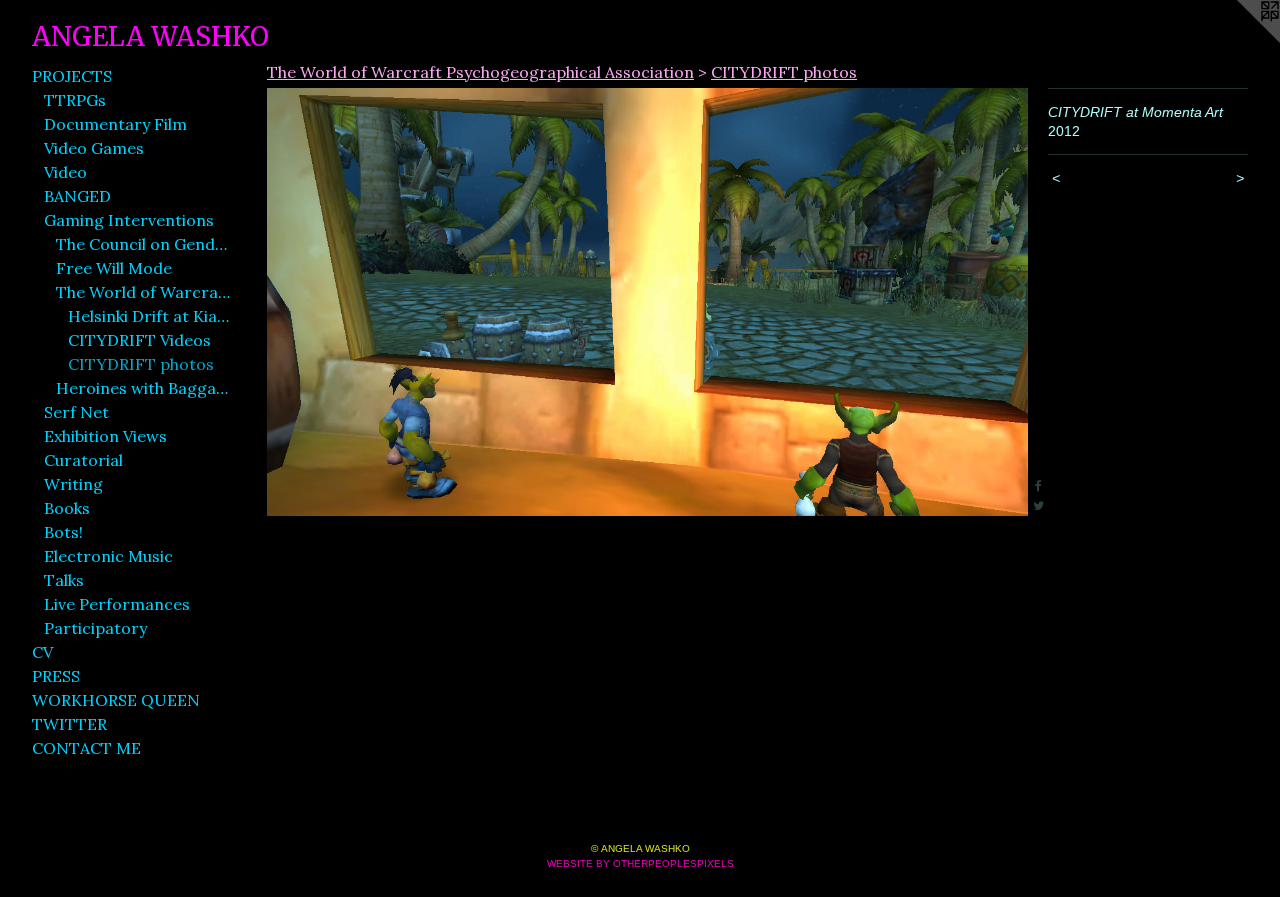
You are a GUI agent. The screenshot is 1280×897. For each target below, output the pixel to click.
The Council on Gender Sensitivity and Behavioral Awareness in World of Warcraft (144, 244)
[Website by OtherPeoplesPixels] (1240, 40)
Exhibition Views (105, 436)
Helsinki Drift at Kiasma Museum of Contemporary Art (150, 316)
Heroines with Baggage (144, 388)
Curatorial (83, 460)
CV (42, 652)
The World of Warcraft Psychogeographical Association (144, 292)
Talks (64, 580)
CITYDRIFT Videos (139, 340)
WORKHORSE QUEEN (116, 700)
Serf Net (76, 412)
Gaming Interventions (129, 220)
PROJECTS (72, 76)
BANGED (77, 196)
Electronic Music (108, 556)
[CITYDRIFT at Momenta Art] (647, 302)
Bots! (63, 532)
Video (65, 172)
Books (67, 508)
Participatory (95, 628)
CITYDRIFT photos (141, 364)
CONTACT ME (86, 748)
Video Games (94, 148)
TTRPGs (75, 100)
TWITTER (69, 724)
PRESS (56, 676)
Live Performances (117, 604)
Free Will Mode (114, 268)
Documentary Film (115, 124)
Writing (73, 484)
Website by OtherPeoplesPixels (640, 863)
